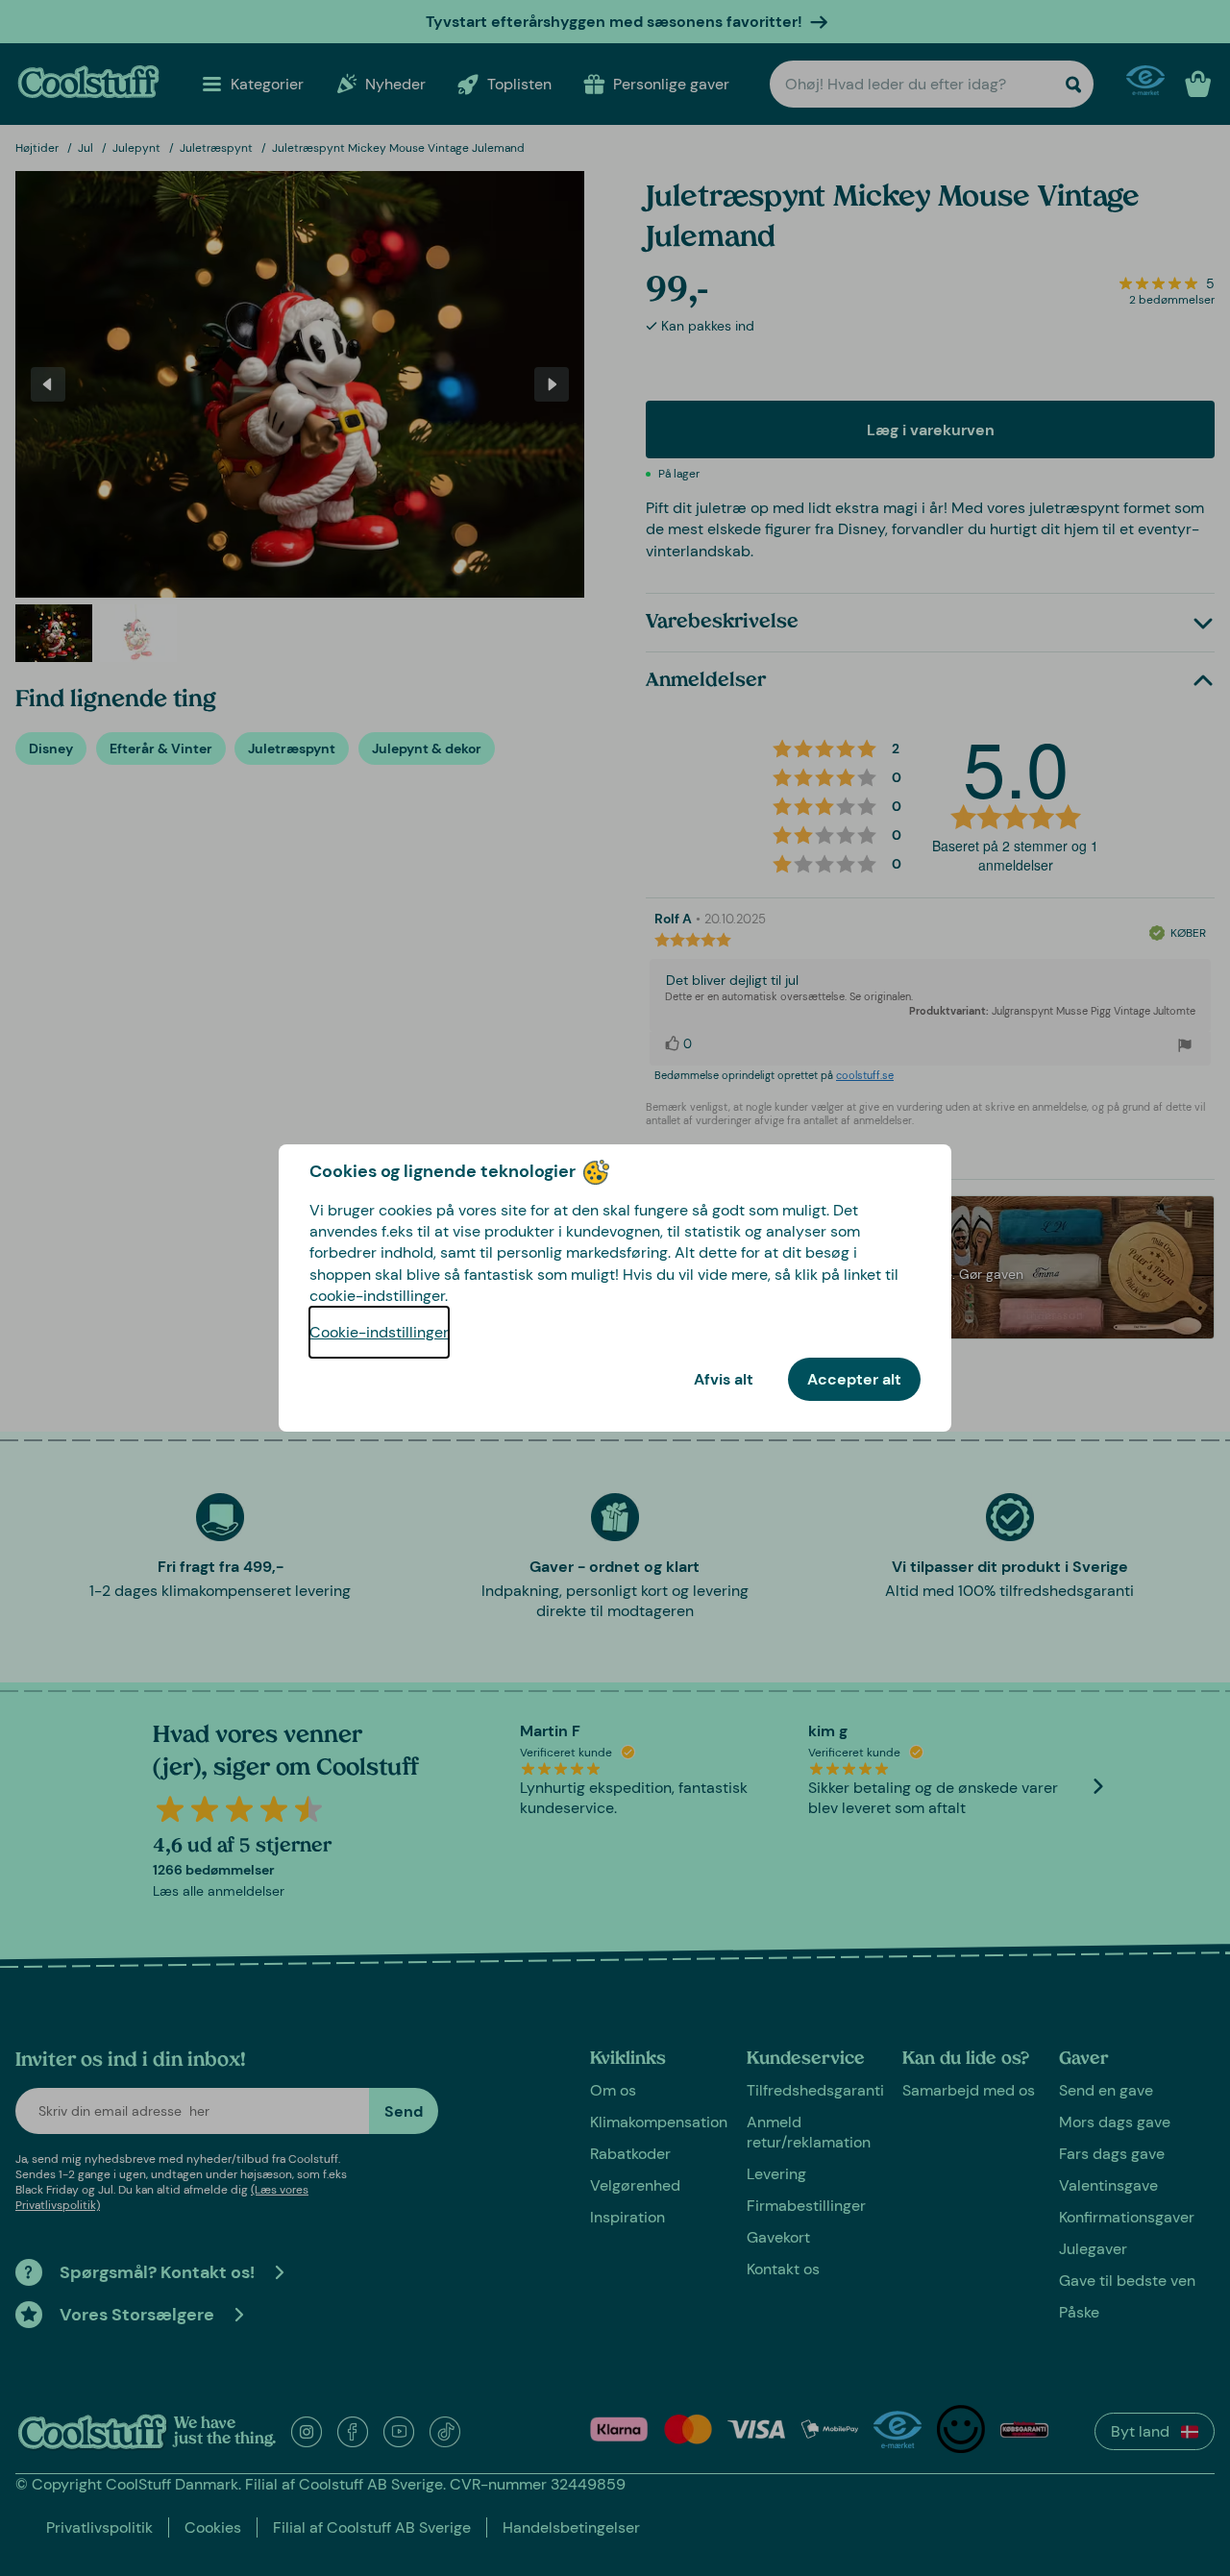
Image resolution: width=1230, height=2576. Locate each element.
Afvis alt (724, 1379)
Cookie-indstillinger (379, 1332)
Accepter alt (854, 1379)
